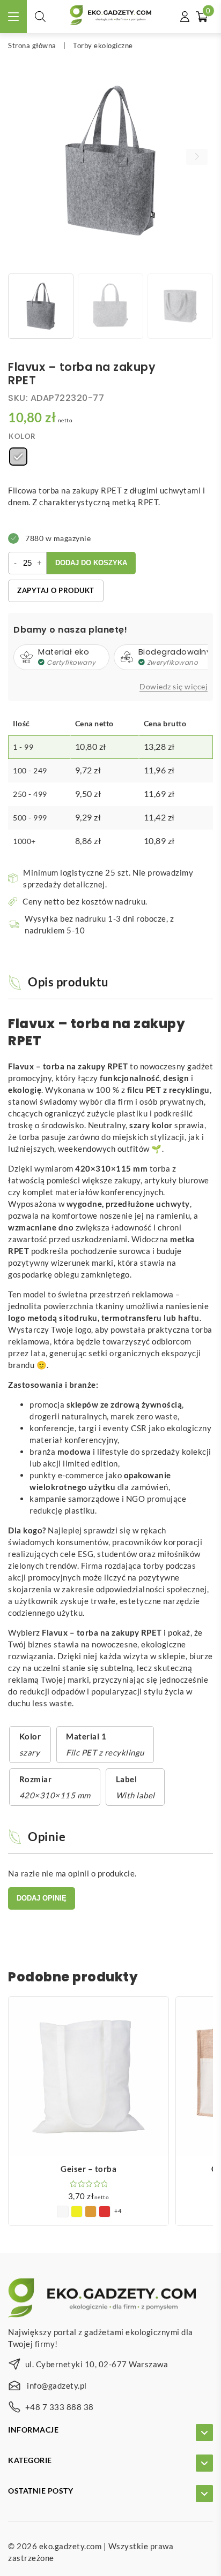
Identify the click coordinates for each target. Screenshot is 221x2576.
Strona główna (32, 45)
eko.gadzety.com (71, 2546)
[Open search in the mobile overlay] (40, 16)
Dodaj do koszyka (91, 563)
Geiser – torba (89, 2169)
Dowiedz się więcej (174, 687)
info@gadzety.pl (57, 2385)
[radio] (18, 457)
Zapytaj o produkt (56, 590)
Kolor (23, 436)
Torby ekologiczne (103, 45)
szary (30, 1752)
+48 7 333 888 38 (60, 2407)
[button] (197, 157)
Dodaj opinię (42, 1898)
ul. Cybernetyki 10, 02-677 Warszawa (97, 2364)
